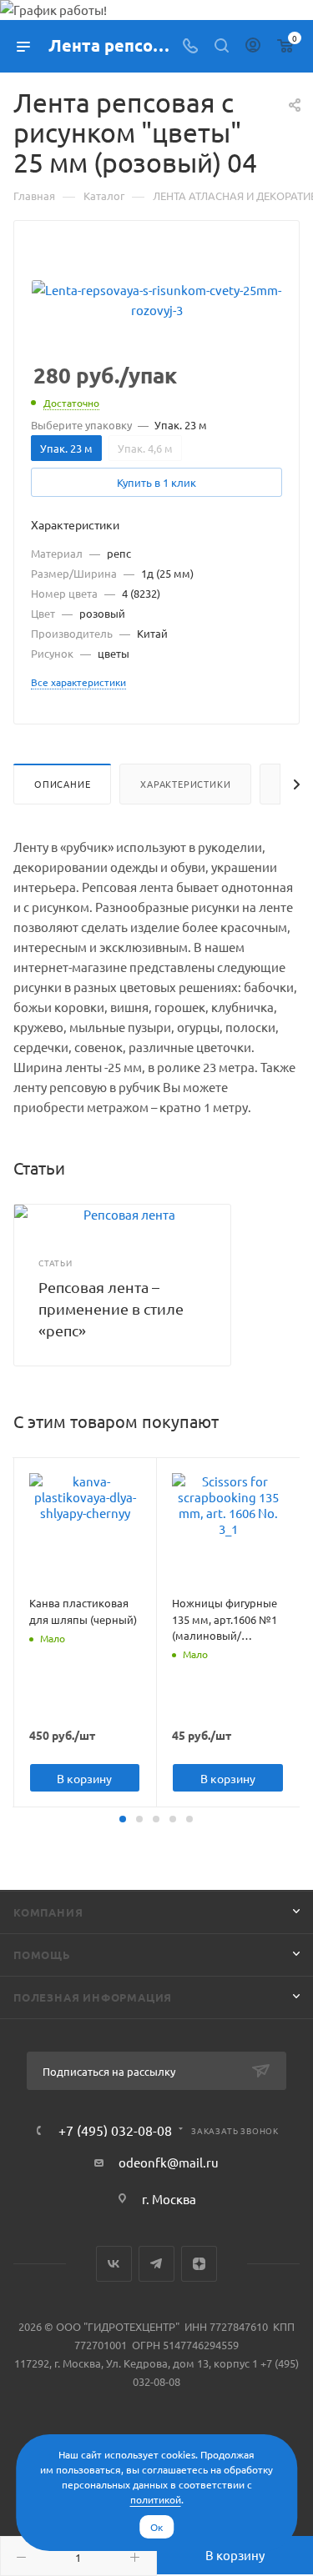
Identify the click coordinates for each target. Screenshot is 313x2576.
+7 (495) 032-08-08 (115, 2130)
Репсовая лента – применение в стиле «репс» (111, 1308)
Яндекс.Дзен (199, 2264)
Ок (156, 2527)
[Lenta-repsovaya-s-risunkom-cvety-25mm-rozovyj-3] (157, 298)
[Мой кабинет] (253, 46)
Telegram (156, 2264)
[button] (123, 1819)
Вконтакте (114, 2264)
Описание (62, 784)
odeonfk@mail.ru (169, 2162)
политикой (156, 2499)
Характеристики (185, 784)
